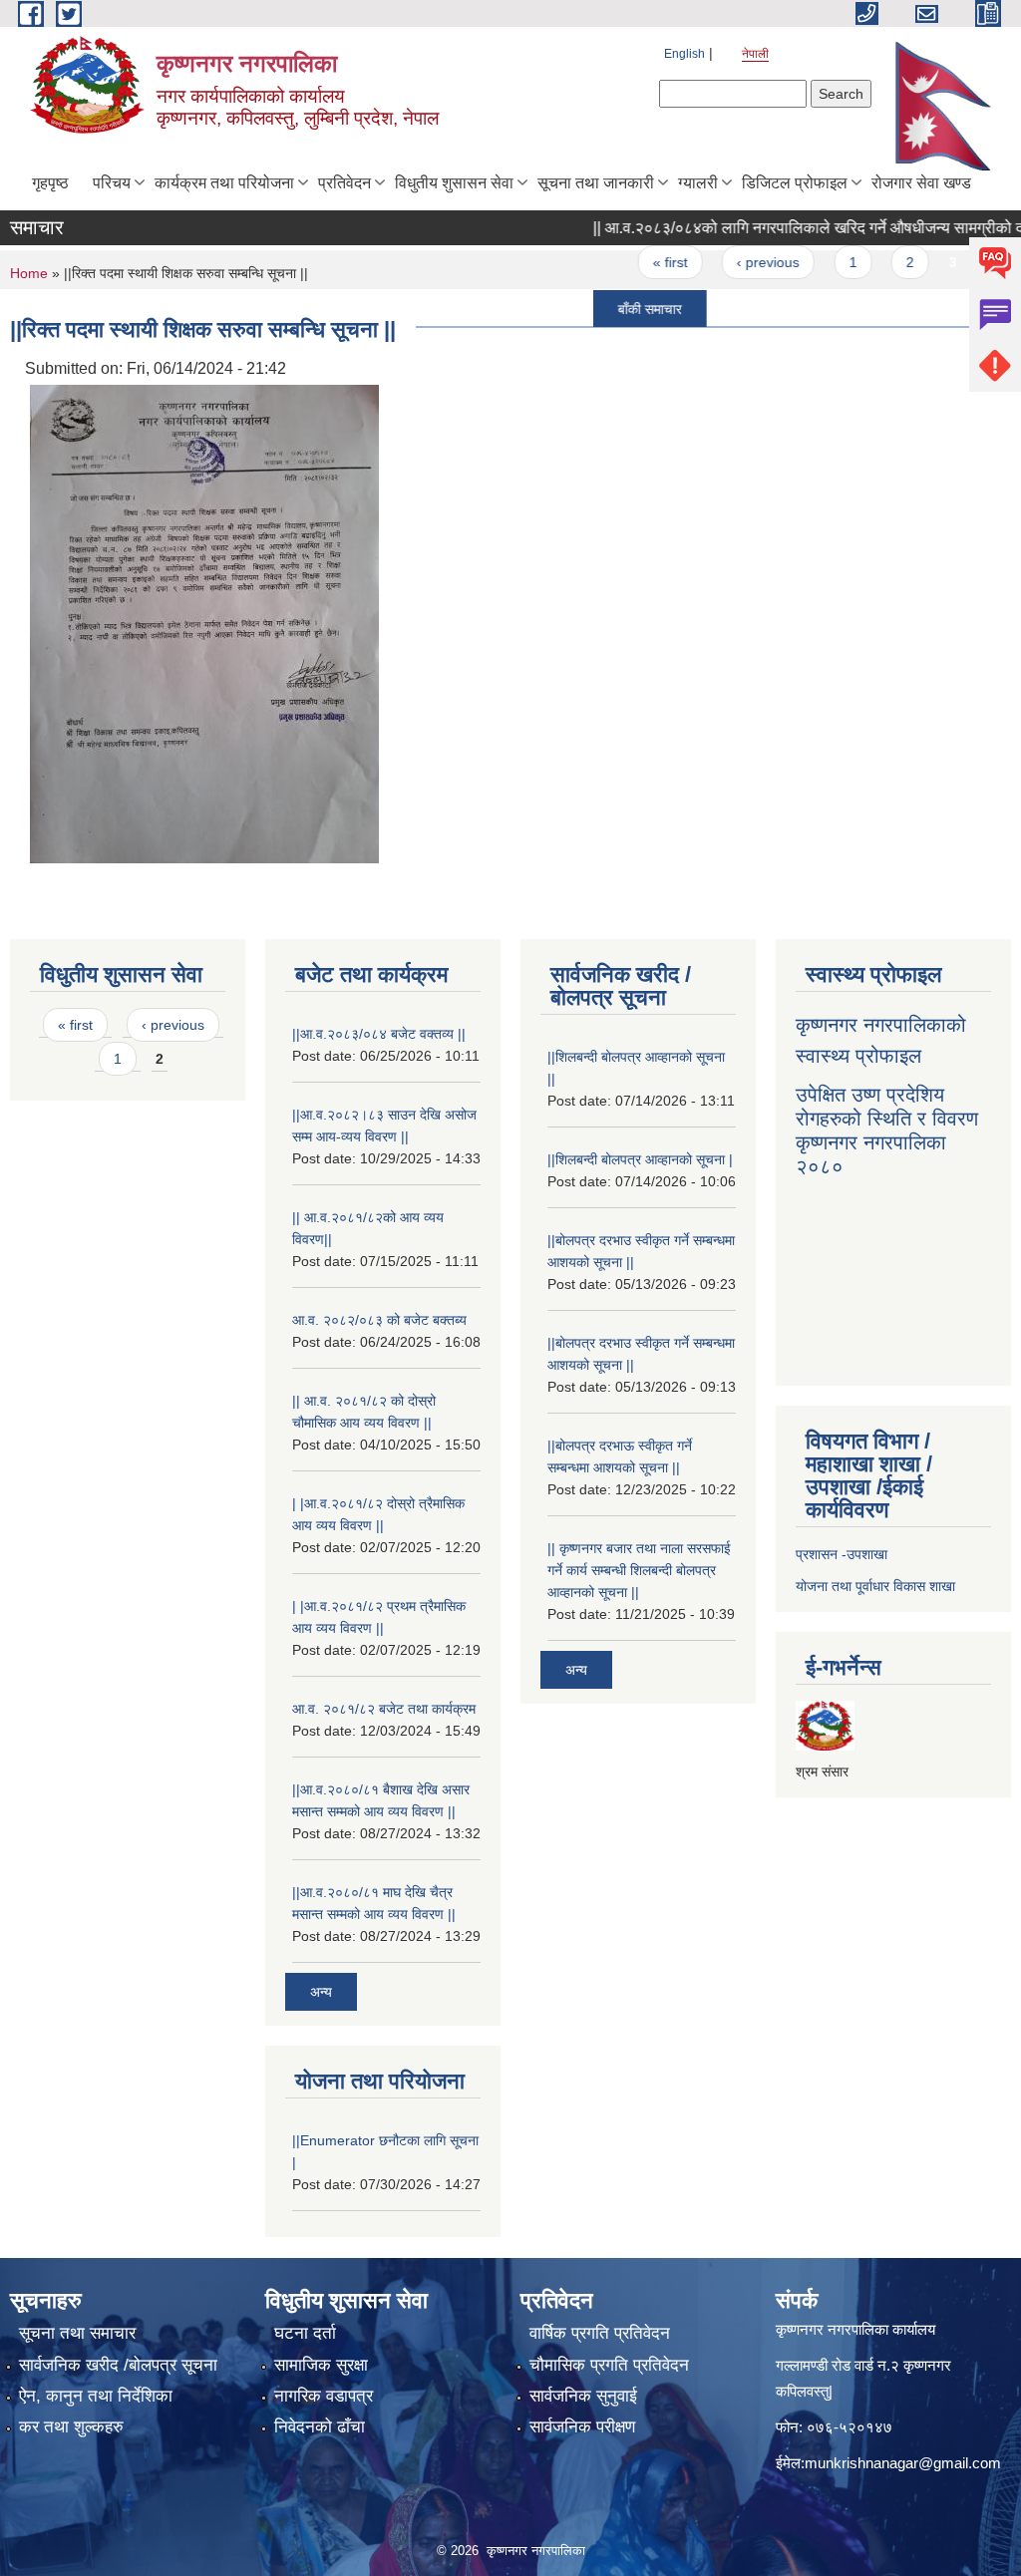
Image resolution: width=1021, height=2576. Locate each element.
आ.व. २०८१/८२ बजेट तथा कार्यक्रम (384, 1709)
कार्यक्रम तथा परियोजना (224, 183)
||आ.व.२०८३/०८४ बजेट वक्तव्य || (379, 1034)
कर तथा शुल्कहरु (71, 2427)
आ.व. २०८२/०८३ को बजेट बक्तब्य (379, 1320)
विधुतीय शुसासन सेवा (454, 183)
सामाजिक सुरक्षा (321, 2365)
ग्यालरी (698, 183)
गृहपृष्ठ (50, 183)
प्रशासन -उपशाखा (842, 1554)
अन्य (321, 1992)
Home (29, 273)
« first (638, 262)
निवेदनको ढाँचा (320, 2427)
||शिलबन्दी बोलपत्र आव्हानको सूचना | (640, 1159)
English (684, 54)
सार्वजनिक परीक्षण (582, 2427)
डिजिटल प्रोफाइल (795, 183)
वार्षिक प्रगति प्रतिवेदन (600, 2333)
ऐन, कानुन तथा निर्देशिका (96, 2396)
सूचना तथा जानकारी (596, 183)
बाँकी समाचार (617, 308)
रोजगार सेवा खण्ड (921, 183)
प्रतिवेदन (344, 183)
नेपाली (755, 54)
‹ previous (735, 262)
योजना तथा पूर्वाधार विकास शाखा (875, 1586)
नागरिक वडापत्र (324, 2396)
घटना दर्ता (305, 2333)
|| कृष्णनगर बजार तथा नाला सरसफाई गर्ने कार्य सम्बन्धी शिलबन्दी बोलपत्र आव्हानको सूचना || (639, 1570)
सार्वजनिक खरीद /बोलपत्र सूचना (118, 2365)
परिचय (112, 183)
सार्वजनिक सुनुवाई (583, 2396)
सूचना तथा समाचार (77, 2333)
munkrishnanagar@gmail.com (903, 2463)
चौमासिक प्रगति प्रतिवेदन (609, 2365)
